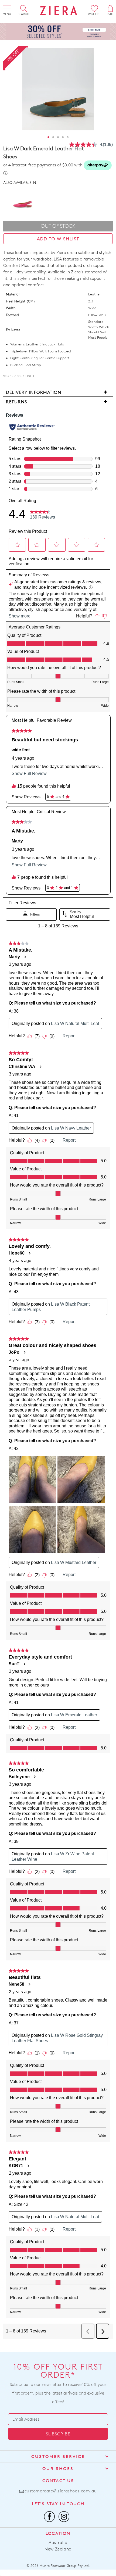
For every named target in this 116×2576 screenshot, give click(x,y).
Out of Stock (58, 226)
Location (58, 2533)
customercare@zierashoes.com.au (61, 2491)
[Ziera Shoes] (59, 10)
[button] (48, 137)
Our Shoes (58, 2469)
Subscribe (58, 2434)
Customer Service (58, 2457)
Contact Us (58, 2481)
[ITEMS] (110, 8)
